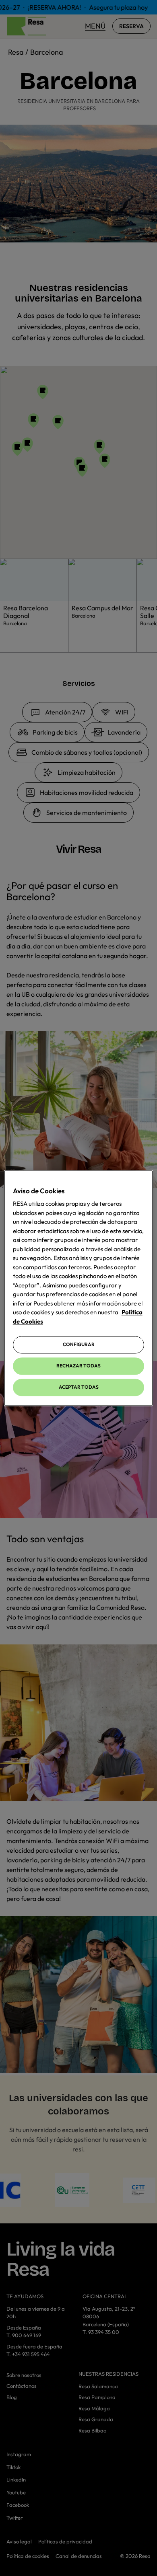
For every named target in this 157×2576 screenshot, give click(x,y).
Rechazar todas (78, 1366)
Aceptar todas (79, 1387)
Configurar (79, 1345)
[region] (79, 1288)
